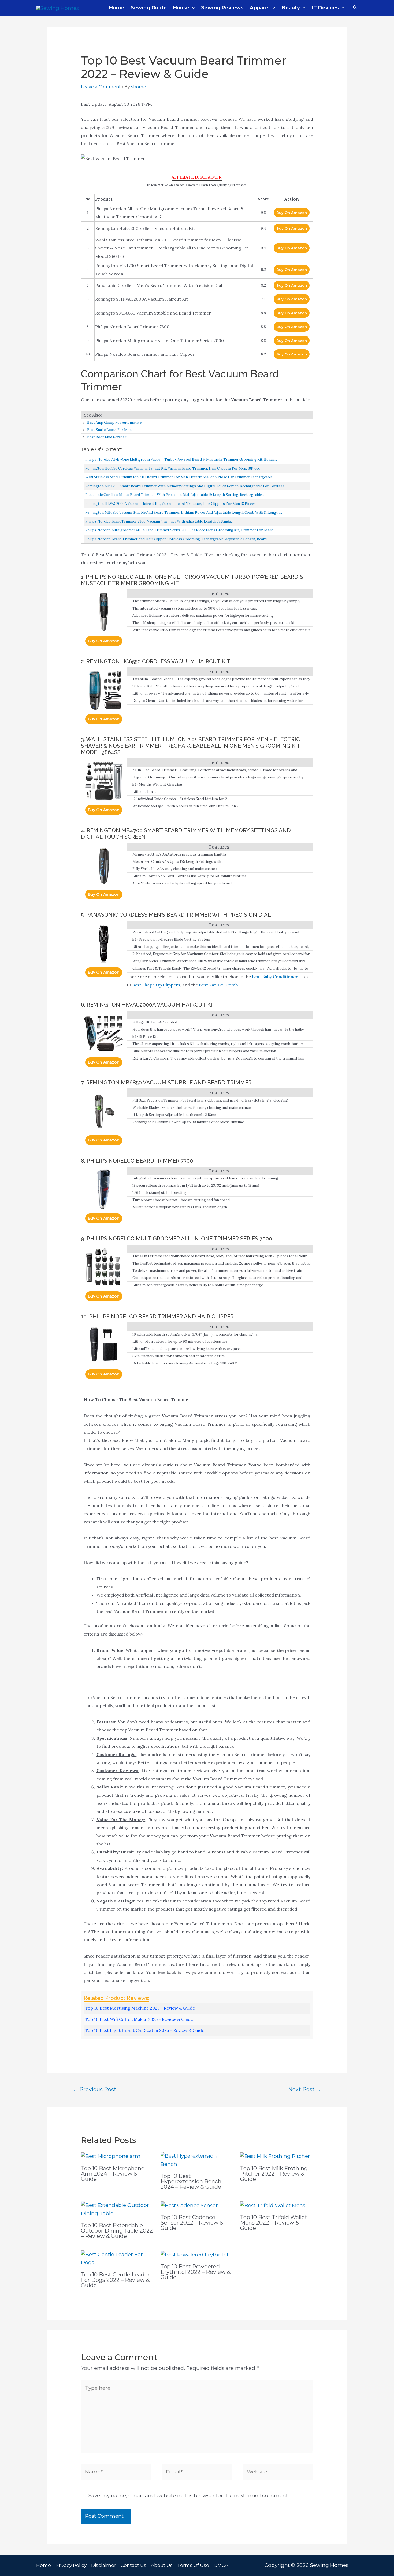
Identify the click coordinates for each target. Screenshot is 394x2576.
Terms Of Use (193, 2565)
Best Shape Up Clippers (156, 985)
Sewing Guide (149, 8)
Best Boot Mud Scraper (107, 437)
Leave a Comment (101, 87)
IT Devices (325, 8)
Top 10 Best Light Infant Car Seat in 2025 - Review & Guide (145, 2030)
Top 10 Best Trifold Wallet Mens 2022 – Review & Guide (274, 2223)
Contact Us (133, 2565)
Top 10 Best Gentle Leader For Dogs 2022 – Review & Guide (115, 2280)
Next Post (305, 2089)
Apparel (260, 8)
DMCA (221, 2565)
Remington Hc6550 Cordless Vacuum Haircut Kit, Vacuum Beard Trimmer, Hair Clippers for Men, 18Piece (173, 468)
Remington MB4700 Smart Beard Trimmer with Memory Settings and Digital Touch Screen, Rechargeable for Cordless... (186, 486)
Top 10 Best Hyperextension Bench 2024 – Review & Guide (191, 2181)
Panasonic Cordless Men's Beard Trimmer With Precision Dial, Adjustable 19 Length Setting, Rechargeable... (175, 495)
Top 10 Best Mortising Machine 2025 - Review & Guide (140, 2008)
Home (117, 8)
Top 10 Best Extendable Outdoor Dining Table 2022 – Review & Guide (117, 2231)
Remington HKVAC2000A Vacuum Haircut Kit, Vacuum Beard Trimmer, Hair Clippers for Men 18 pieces (170, 504)
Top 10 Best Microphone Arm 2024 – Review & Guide (113, 2174)
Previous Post (94, 2089)
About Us (162, 2565)
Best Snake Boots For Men (109, 430)
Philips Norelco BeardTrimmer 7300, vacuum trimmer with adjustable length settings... (159, 521)
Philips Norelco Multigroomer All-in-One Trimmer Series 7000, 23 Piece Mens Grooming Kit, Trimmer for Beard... (181, 530)
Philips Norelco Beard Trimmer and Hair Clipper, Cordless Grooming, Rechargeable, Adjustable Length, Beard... (177, 539)
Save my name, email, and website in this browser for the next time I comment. (189, 2496)
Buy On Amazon (292, 213)
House (181, 8)
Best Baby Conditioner (275, 977)
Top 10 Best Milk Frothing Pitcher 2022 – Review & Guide (274, 2174)
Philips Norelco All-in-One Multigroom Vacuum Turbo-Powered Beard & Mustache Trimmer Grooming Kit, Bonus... (181, 459)
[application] (192, 8)
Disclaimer (104, 2565)
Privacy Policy (71, 2565)
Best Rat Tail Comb (218, 985)
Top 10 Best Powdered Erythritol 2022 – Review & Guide (196, 2272)
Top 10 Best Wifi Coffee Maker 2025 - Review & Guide (139, 2019)
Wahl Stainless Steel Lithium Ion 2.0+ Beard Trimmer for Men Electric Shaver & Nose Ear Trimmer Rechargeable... (180, 477)
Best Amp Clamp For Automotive (114, 423)
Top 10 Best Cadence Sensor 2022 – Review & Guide (192, 2223)
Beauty (291, 8)
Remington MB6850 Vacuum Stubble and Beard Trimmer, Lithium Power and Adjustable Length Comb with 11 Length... (184, 512)
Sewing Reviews (222, 8)
